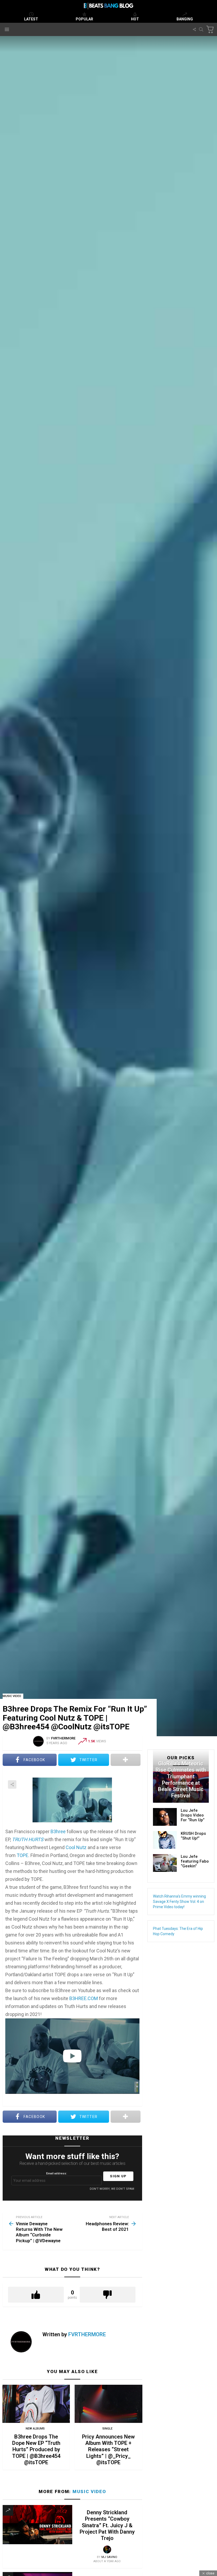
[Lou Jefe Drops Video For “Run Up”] (165, 1817)
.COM (84, 1998)
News (180, 1755)
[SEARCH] (201, 29)
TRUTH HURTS (28, 1839)
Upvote (36, 2295)
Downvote (108, 2295)
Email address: (56, 2173)
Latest (31, 19)
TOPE (22, 1855)
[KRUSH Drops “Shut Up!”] (165, 1840)
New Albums (35, 2429)
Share (12, 1784)
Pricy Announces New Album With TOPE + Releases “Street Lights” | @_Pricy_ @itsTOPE (108, 2450)
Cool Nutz (76, 1847)
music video (89, 2491)
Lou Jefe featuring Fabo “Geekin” (195, 1861)
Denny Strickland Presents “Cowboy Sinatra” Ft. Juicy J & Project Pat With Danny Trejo (107, 2525)
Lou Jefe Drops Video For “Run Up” (193, 1815)
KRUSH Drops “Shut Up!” (193, 1836)
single (107, 2429)
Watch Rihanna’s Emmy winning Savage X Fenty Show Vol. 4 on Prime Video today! (179, 1902)
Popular (84, 19)
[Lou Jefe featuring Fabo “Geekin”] (165, 1863)
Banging (185, 19)
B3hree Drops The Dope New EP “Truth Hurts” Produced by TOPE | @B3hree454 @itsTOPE (36, 2450)
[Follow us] (194, 29)
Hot (135, 19)
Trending (8, 2510)
